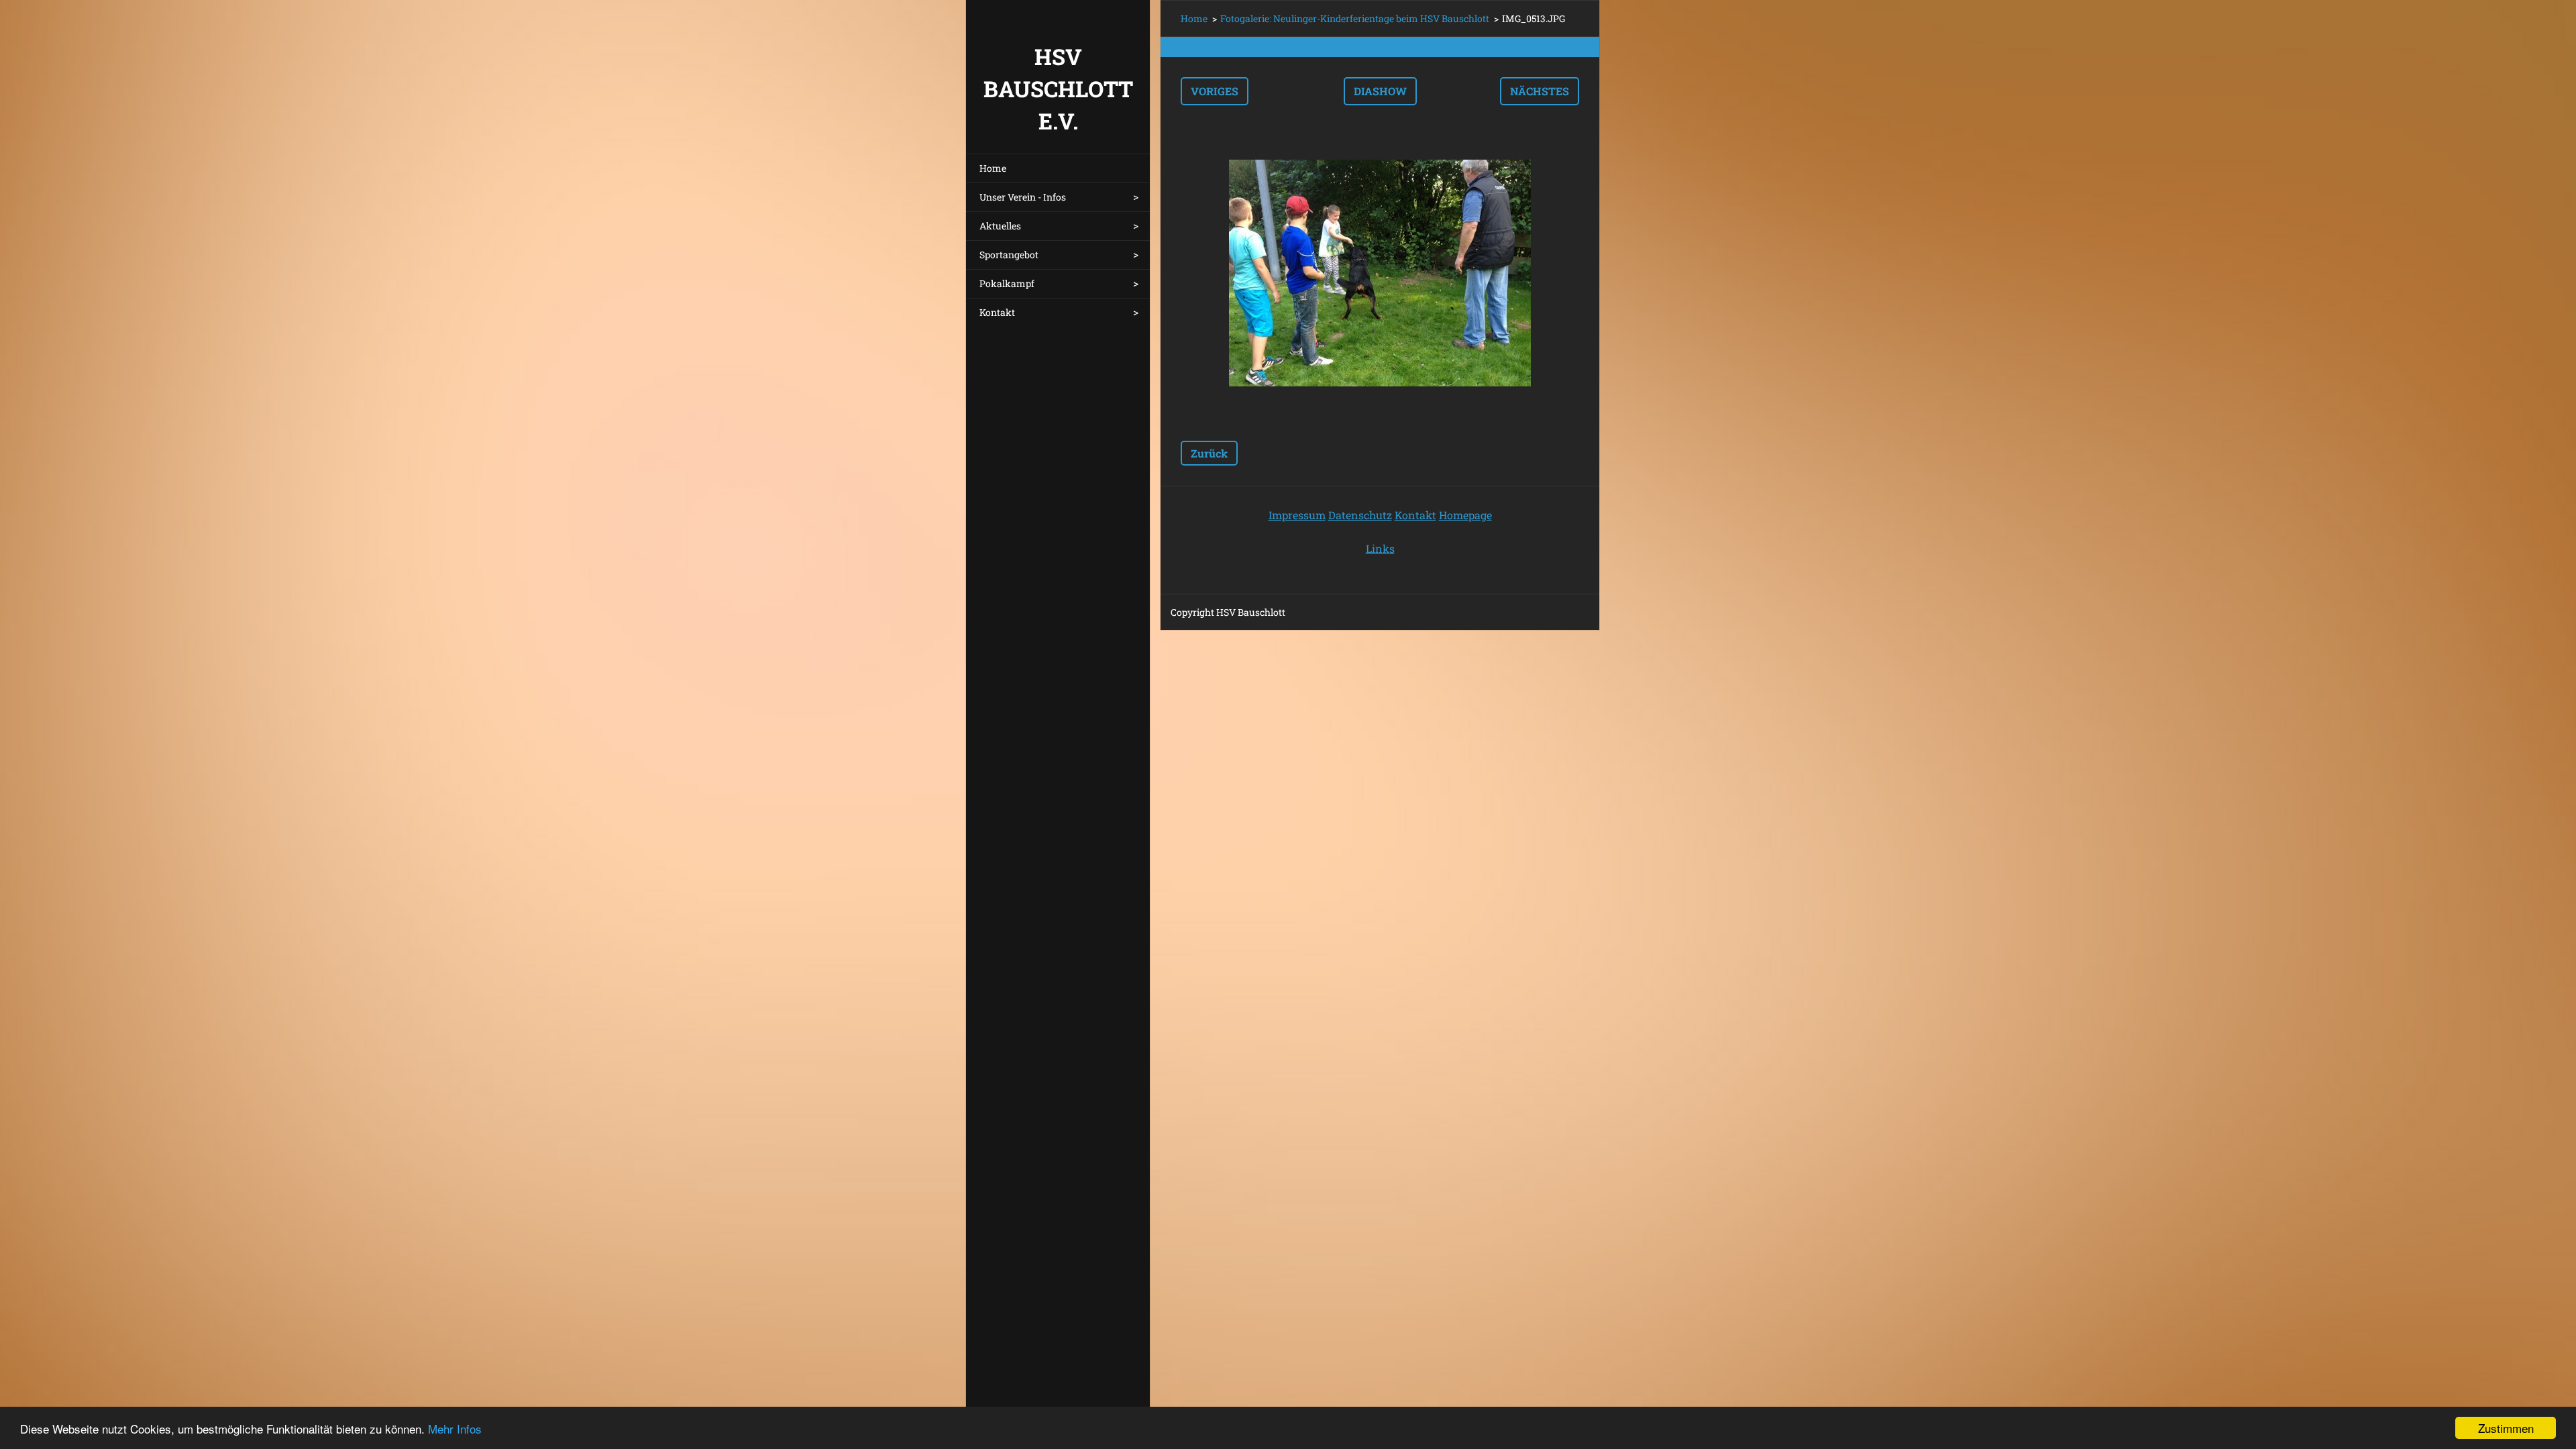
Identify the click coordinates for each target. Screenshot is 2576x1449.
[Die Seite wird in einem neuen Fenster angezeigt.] (1380, 273)
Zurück (1209, 453)
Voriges (1215, 91)
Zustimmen (2506, 1428)
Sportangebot (1009, 255)
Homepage (1465, 515)
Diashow (1380, 91)
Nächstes (1540, 91)
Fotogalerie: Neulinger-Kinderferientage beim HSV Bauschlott (1355, 18)
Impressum (1297, 515)
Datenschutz (1360, 515)
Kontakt (997, 312)
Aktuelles (1000, 226)
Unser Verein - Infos (1023, 197)
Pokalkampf (1007, 283)
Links (1380, 548)
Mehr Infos (455, 1429)
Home (993, 168)
